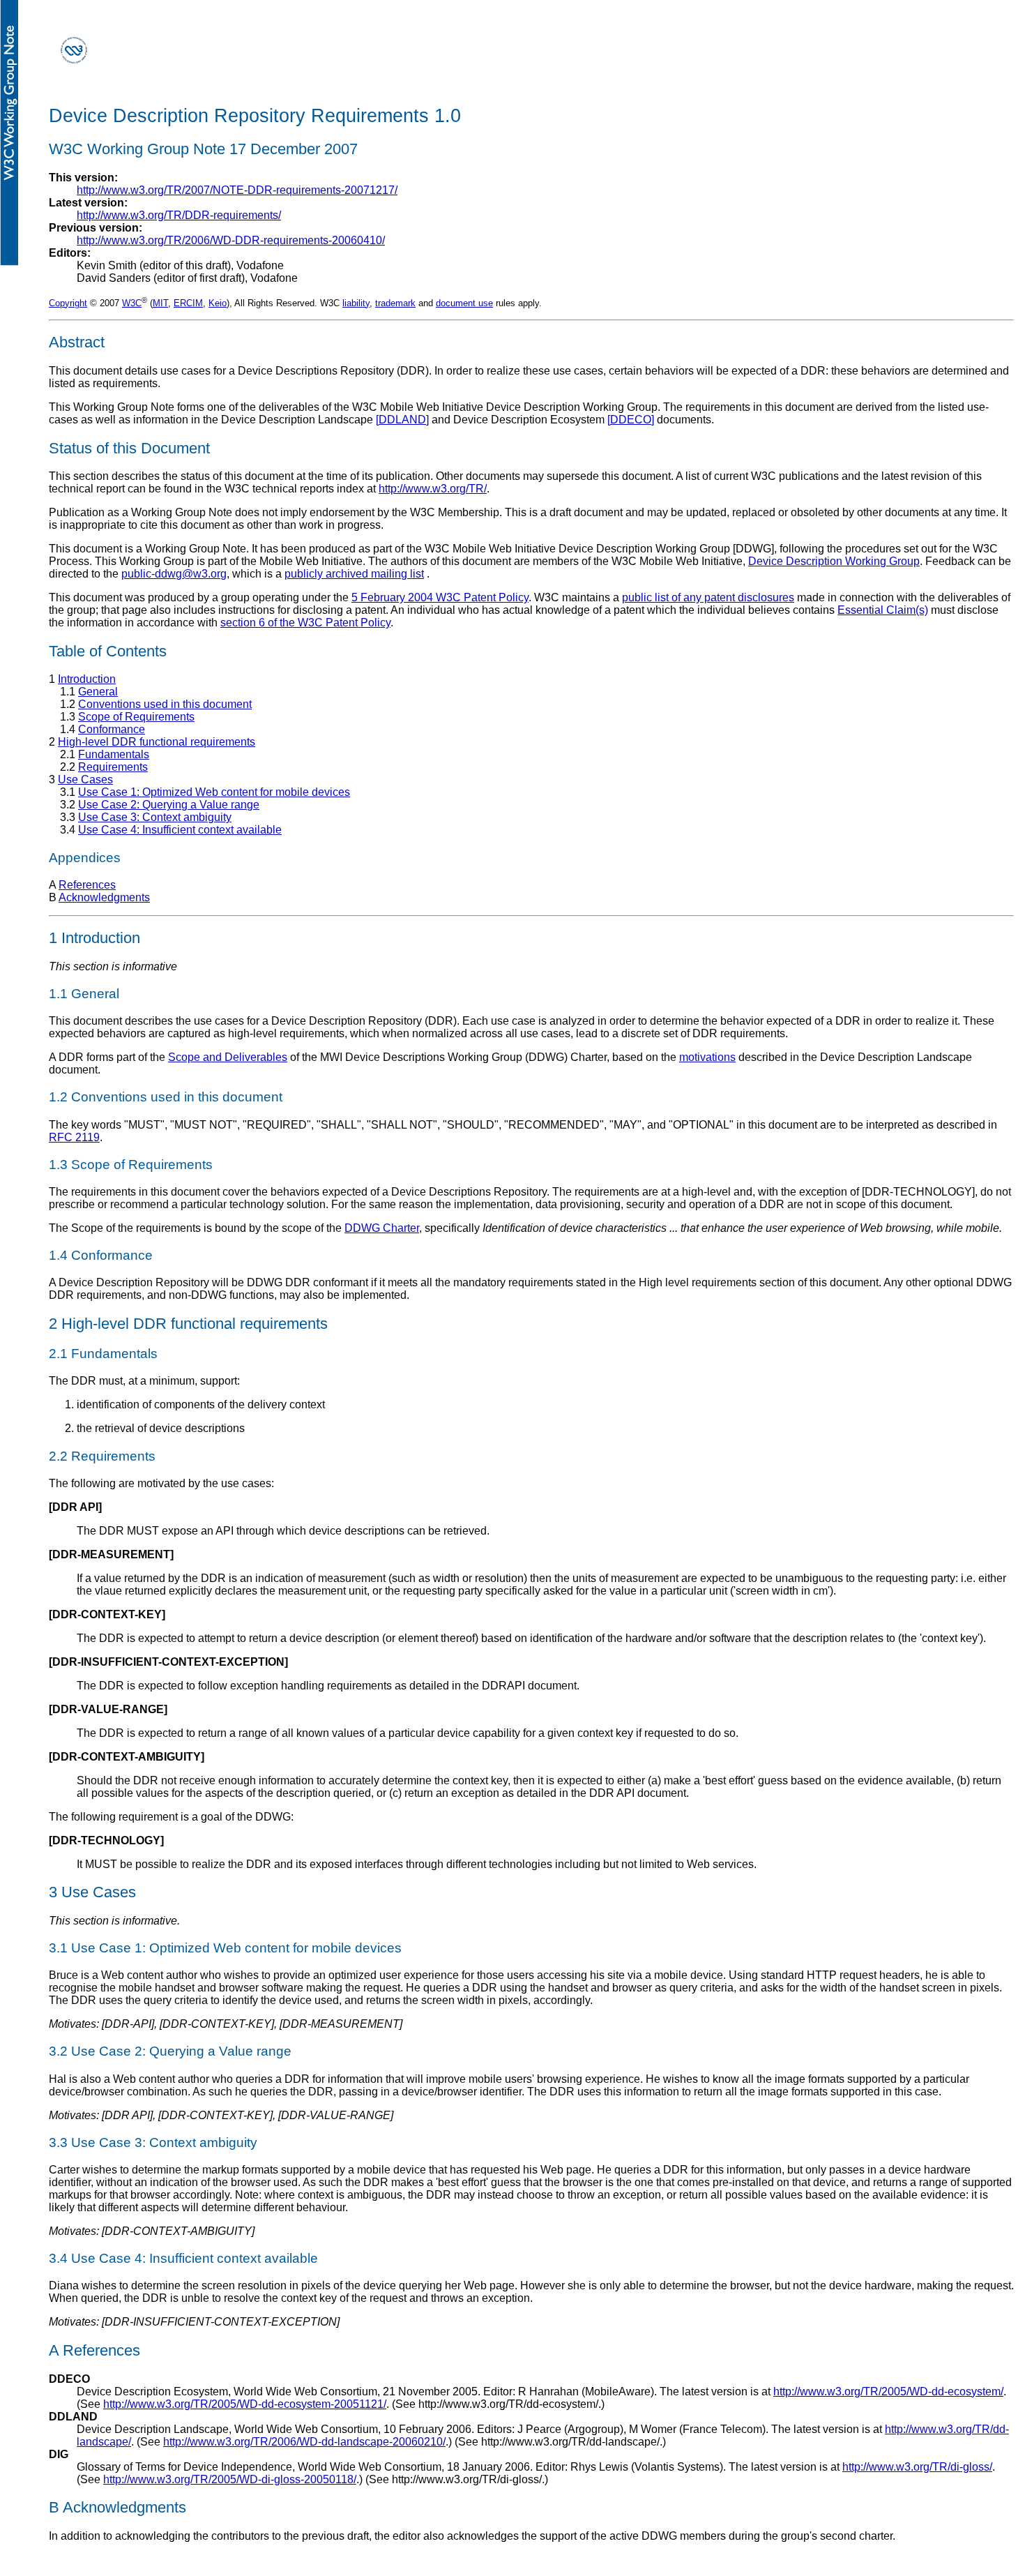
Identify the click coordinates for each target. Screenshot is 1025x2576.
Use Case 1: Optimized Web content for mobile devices (214, 792)
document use (464, 303)
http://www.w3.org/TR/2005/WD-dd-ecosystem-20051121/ (245, 2404)
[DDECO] (631, 420)
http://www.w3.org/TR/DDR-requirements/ (179, 215)
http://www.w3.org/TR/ (433, 489)
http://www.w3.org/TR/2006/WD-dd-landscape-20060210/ (304, 2442)
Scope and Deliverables (228, 1057)
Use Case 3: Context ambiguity (155, 817)
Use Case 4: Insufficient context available (180, 830)
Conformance (112, 729)
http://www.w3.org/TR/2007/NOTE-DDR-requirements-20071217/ (237, 190)
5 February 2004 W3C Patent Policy (440, 597)
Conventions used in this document (165, 704)
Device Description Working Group (834, 561)
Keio (218, 303)
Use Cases (85, 779)
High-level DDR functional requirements (157, 742)
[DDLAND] (402, 420)
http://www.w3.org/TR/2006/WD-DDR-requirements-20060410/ (231, 240)
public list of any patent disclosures (708, 597)
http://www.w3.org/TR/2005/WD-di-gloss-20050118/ (230, 2479)
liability (356, 303)
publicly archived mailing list (354, 574)
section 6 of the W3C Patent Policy (305, 623)
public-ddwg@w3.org (174, 574)
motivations (707, 1057)
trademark (395, 303)
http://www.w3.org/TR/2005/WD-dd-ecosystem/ (888, 2392)
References (87, 885)
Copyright (68, 303)
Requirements (113, 767)
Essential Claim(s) (883, 610)
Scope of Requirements (136, 717)
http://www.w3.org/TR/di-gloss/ (917, 2467)
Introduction (87, 679)
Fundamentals (114, 754)
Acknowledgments (104, 897)
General (98, 692)
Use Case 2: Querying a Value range (169, 805)
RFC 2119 (74, 1137)
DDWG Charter (382, 1228)
